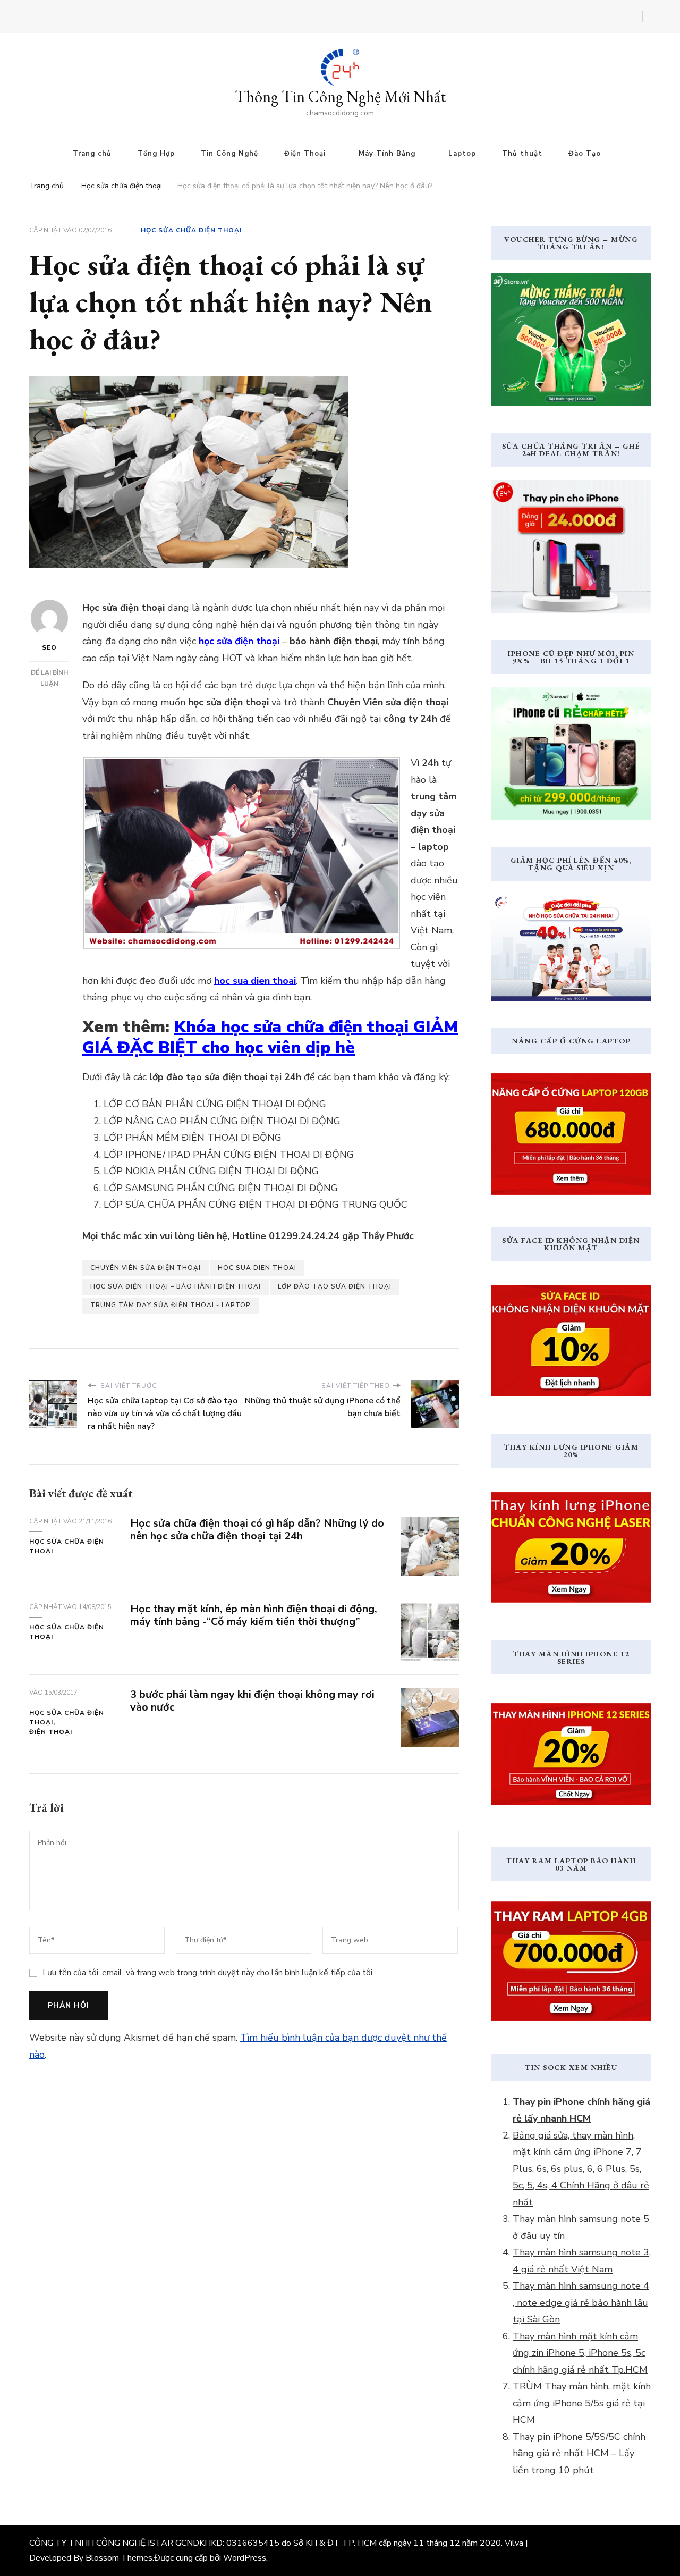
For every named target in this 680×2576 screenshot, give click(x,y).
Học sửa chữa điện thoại (191, 230)
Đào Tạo (585, 154)
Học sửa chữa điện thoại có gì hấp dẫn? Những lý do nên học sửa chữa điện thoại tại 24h (257, 1530)
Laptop (462, 154)
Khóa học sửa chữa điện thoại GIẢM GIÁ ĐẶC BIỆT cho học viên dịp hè (270, 1037)
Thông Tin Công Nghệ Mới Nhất (340, 96)
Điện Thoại (305, 154)
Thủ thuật (522, 154)
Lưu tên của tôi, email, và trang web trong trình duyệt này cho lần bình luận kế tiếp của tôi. (208, 1973)
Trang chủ (92, 154)
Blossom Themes (119, 2558)
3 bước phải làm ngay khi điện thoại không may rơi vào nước (252, 1701)
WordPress (245, 2558)
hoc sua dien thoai (257, 1268)
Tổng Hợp (156, 154)
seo (49, 647)
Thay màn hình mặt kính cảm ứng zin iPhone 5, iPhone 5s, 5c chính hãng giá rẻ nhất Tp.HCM (580, 2353)
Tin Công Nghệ (229, 154)
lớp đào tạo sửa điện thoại (335, 1286)
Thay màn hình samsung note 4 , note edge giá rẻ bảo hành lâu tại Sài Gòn (581, 2303)
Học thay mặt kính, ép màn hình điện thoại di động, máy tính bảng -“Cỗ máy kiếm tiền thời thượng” (254, 1615)
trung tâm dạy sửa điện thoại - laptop (171, 1305)
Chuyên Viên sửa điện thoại (146, 1268)
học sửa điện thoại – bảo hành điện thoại (176, 1286)
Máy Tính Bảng (387, 154)
